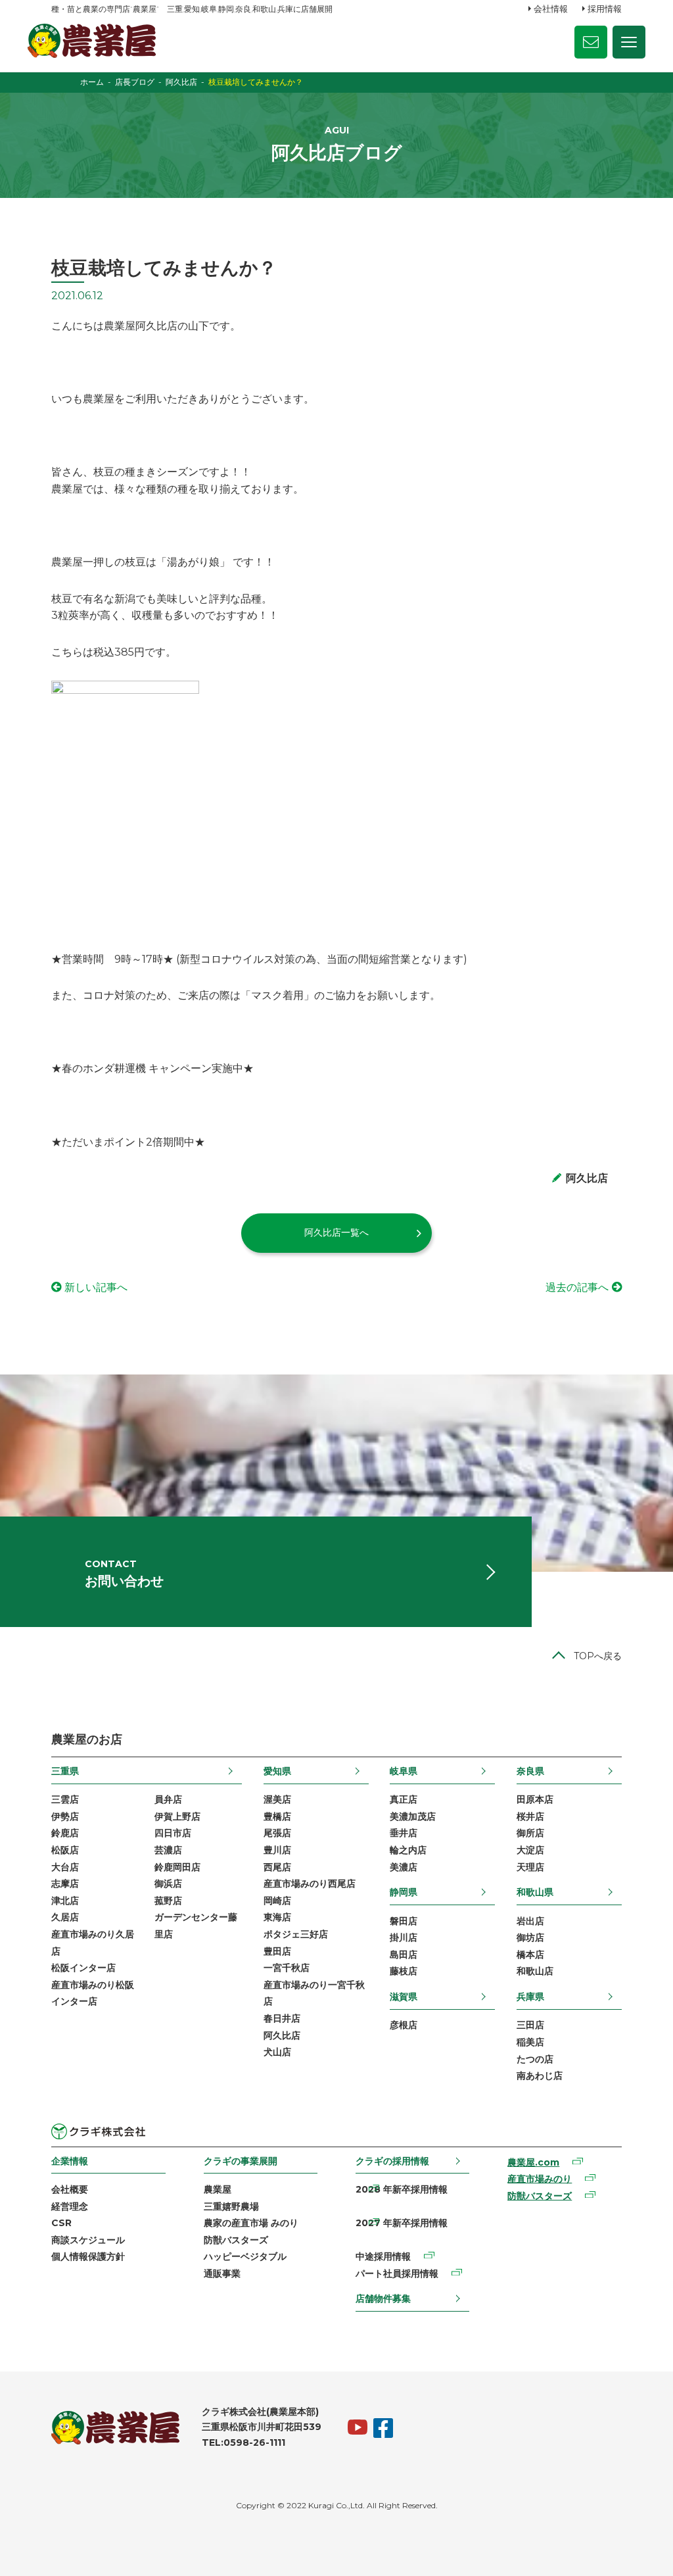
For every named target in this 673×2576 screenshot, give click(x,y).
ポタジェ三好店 (296, 1934)
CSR (61, 2223)
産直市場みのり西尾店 (310, 1883)
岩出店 (530, 1921)
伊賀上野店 (177, 1816)
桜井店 (530, 1816)
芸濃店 (168, 1850)
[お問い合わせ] (591, 42)
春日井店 (282, 2018)
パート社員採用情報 (397, 2273)
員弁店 (168, 1799)
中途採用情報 (383, 2256)
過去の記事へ (577, 1287)
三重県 (65, 1771)
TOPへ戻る (598, 1656)
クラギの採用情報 (392, 2161)
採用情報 (605, 9)
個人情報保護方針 (88, 2256)
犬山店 (277, 2052)
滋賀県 (404, 1997)
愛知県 (277, 1771)
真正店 (404, 1799)
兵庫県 (530, 1997)
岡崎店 (277, 1901)
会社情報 (551, 9)
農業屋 (218, 2189)
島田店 (404, 1955)
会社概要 (70, 2189)
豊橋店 (277, 1816)
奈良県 (530, 1771)
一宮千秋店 (287, 1968)
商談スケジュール (88, 2240)
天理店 (530, 1867)
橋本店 (530, 1955)
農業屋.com (533, 2162)
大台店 (65, 1867)
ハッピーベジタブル (245, 2256)
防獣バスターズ (236, 2240)
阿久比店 (282, 2035)
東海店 (277, 1917)
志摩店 (65, 1883)
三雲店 (65, 1799)
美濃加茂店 (413, 1816)
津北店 (65, 1901)
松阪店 (65, 1850)
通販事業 (222, 2273)
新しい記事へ (96, 1287)
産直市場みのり (540, 2179)
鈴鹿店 (65, 1833)
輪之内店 (408, 1850)
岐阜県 (404, 1771)
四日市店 (173, 1833)
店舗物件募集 (383, 2298)
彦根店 (404, 2025)
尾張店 (277, 1833)
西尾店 (277, 1867)
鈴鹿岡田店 (177, 1867)
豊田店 (277, 1951)
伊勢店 (65, 1816)
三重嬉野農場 (231, 2206)
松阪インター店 (83, 1968)
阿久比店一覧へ (336, 1232)
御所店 (530, 1833)
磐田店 (404, 1921)
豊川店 (277, 1850)
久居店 (65, 1917)
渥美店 (277, 1799)
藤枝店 (404, 1971)
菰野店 (168, 1901)
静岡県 (404, 1892)
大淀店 (530, 1850)
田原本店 (535, 1799)
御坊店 (530, 1937)
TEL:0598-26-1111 (244, 2442)
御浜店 (168, 1883)
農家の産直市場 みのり (251, 2223)
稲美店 (530, 2042)
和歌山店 (535, 1971)
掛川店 (404, 1937)
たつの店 (535, 2059)
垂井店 (404, 1833)
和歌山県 (535, 1892)
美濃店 (404, 1867)
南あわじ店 (540, 2076)
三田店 (530, 2025)
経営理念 (70, 2206)
